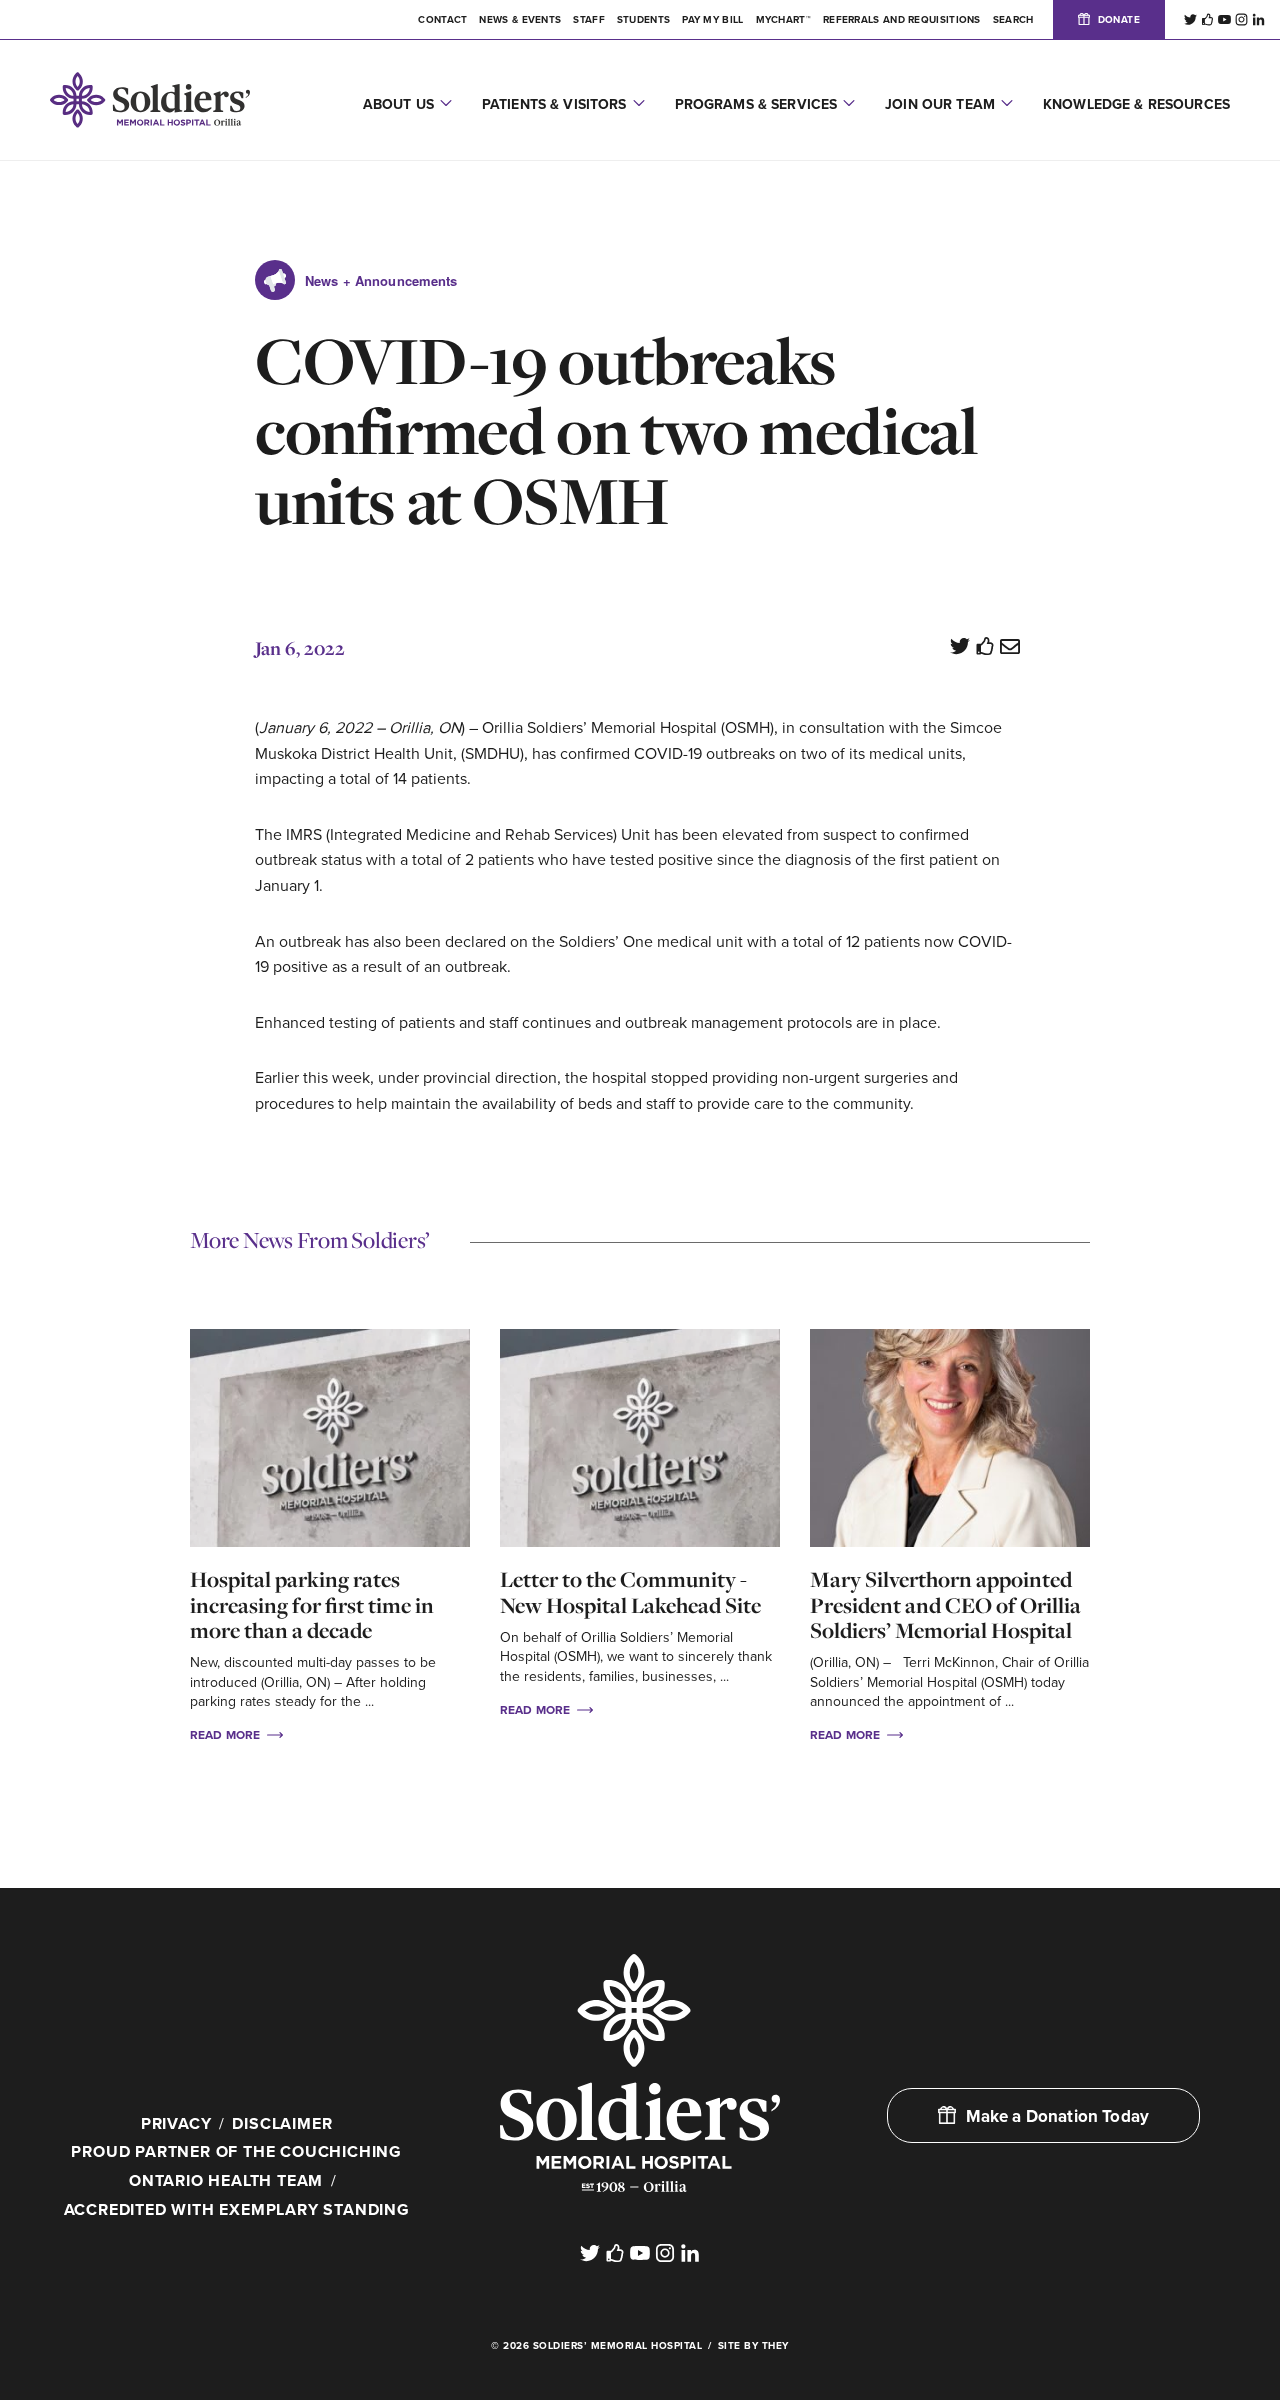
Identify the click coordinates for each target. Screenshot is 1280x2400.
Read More (226, 1735)
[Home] (639, 2073)
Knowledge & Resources (1136, 104)
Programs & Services (756, 104)
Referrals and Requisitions (902, 20)
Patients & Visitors (554, 104)
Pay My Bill (712, 20)
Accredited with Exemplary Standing (237, 2210)
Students (643, 20)
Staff (589, 20)
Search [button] (1013, 20)
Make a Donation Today (1058, 2116)
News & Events (520, 20)
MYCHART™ (783, 20)
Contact (442, 20)
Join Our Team (940, 104)
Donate (1119, 20)
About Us (398, 104)
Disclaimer (282, 2124)
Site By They (753, 2346)
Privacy (176, 2124)
